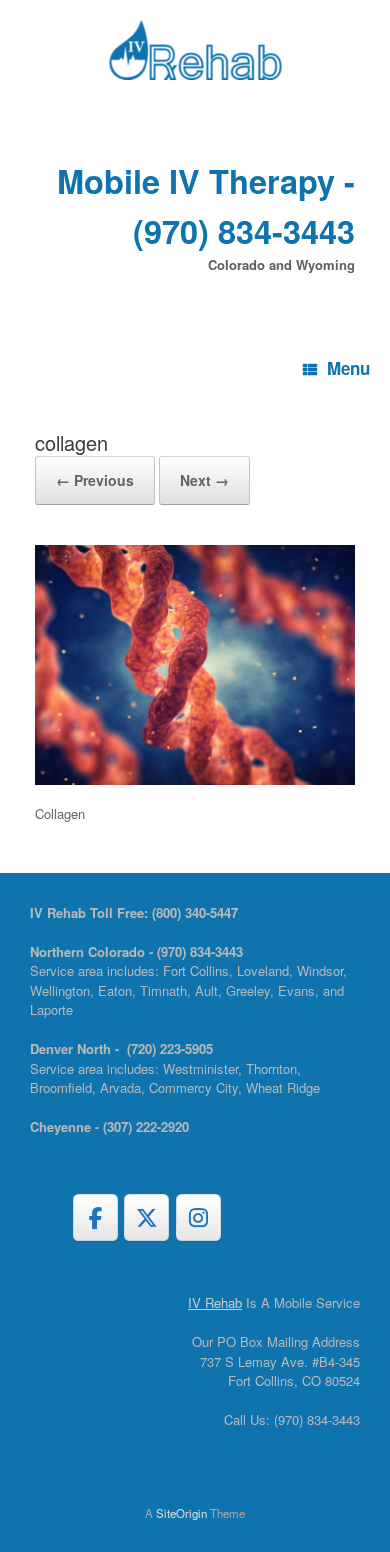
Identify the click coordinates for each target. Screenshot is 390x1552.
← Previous (95, 480)
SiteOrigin (181, 1513)
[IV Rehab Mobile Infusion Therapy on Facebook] (95, 1217)
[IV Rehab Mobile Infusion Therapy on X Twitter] (146, 1217)
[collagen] (195, 779)
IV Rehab (215, 1302)
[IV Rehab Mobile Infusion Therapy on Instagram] (198, 1217)
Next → (204, 480)
